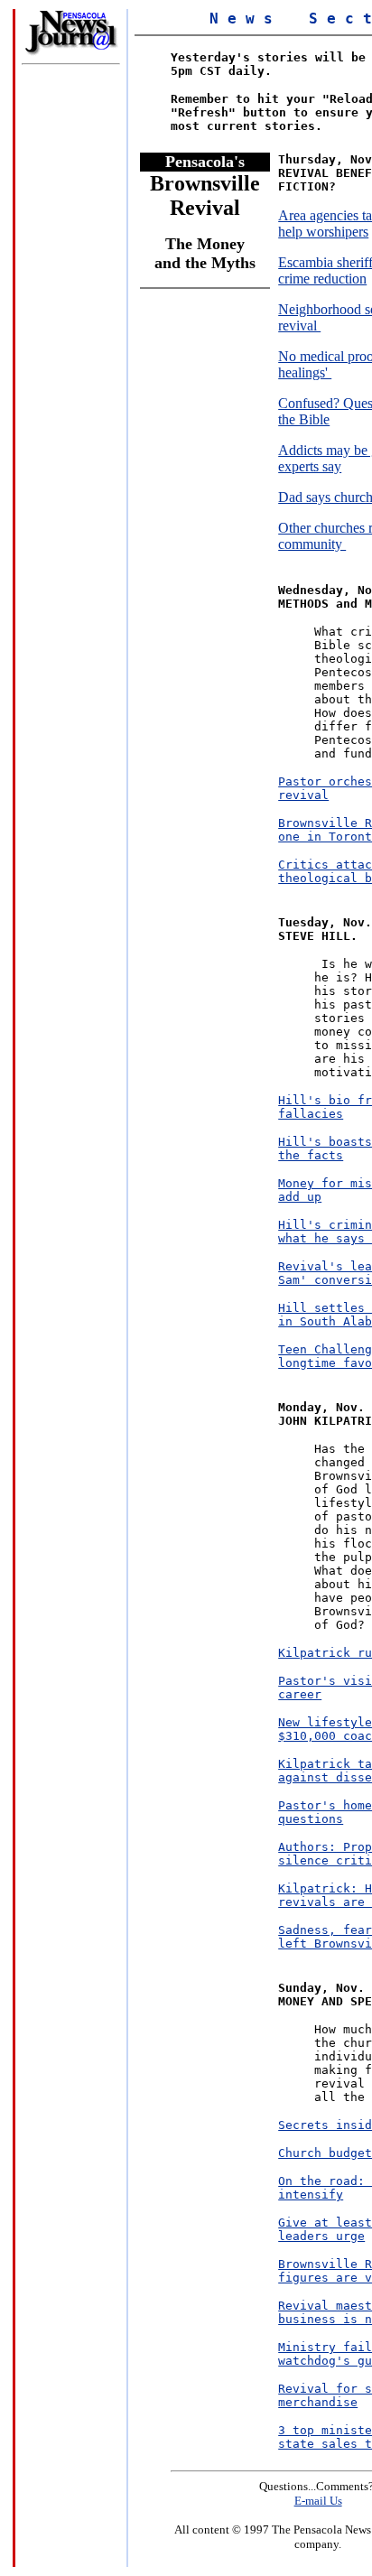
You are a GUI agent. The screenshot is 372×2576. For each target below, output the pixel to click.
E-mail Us (318, 2501)
